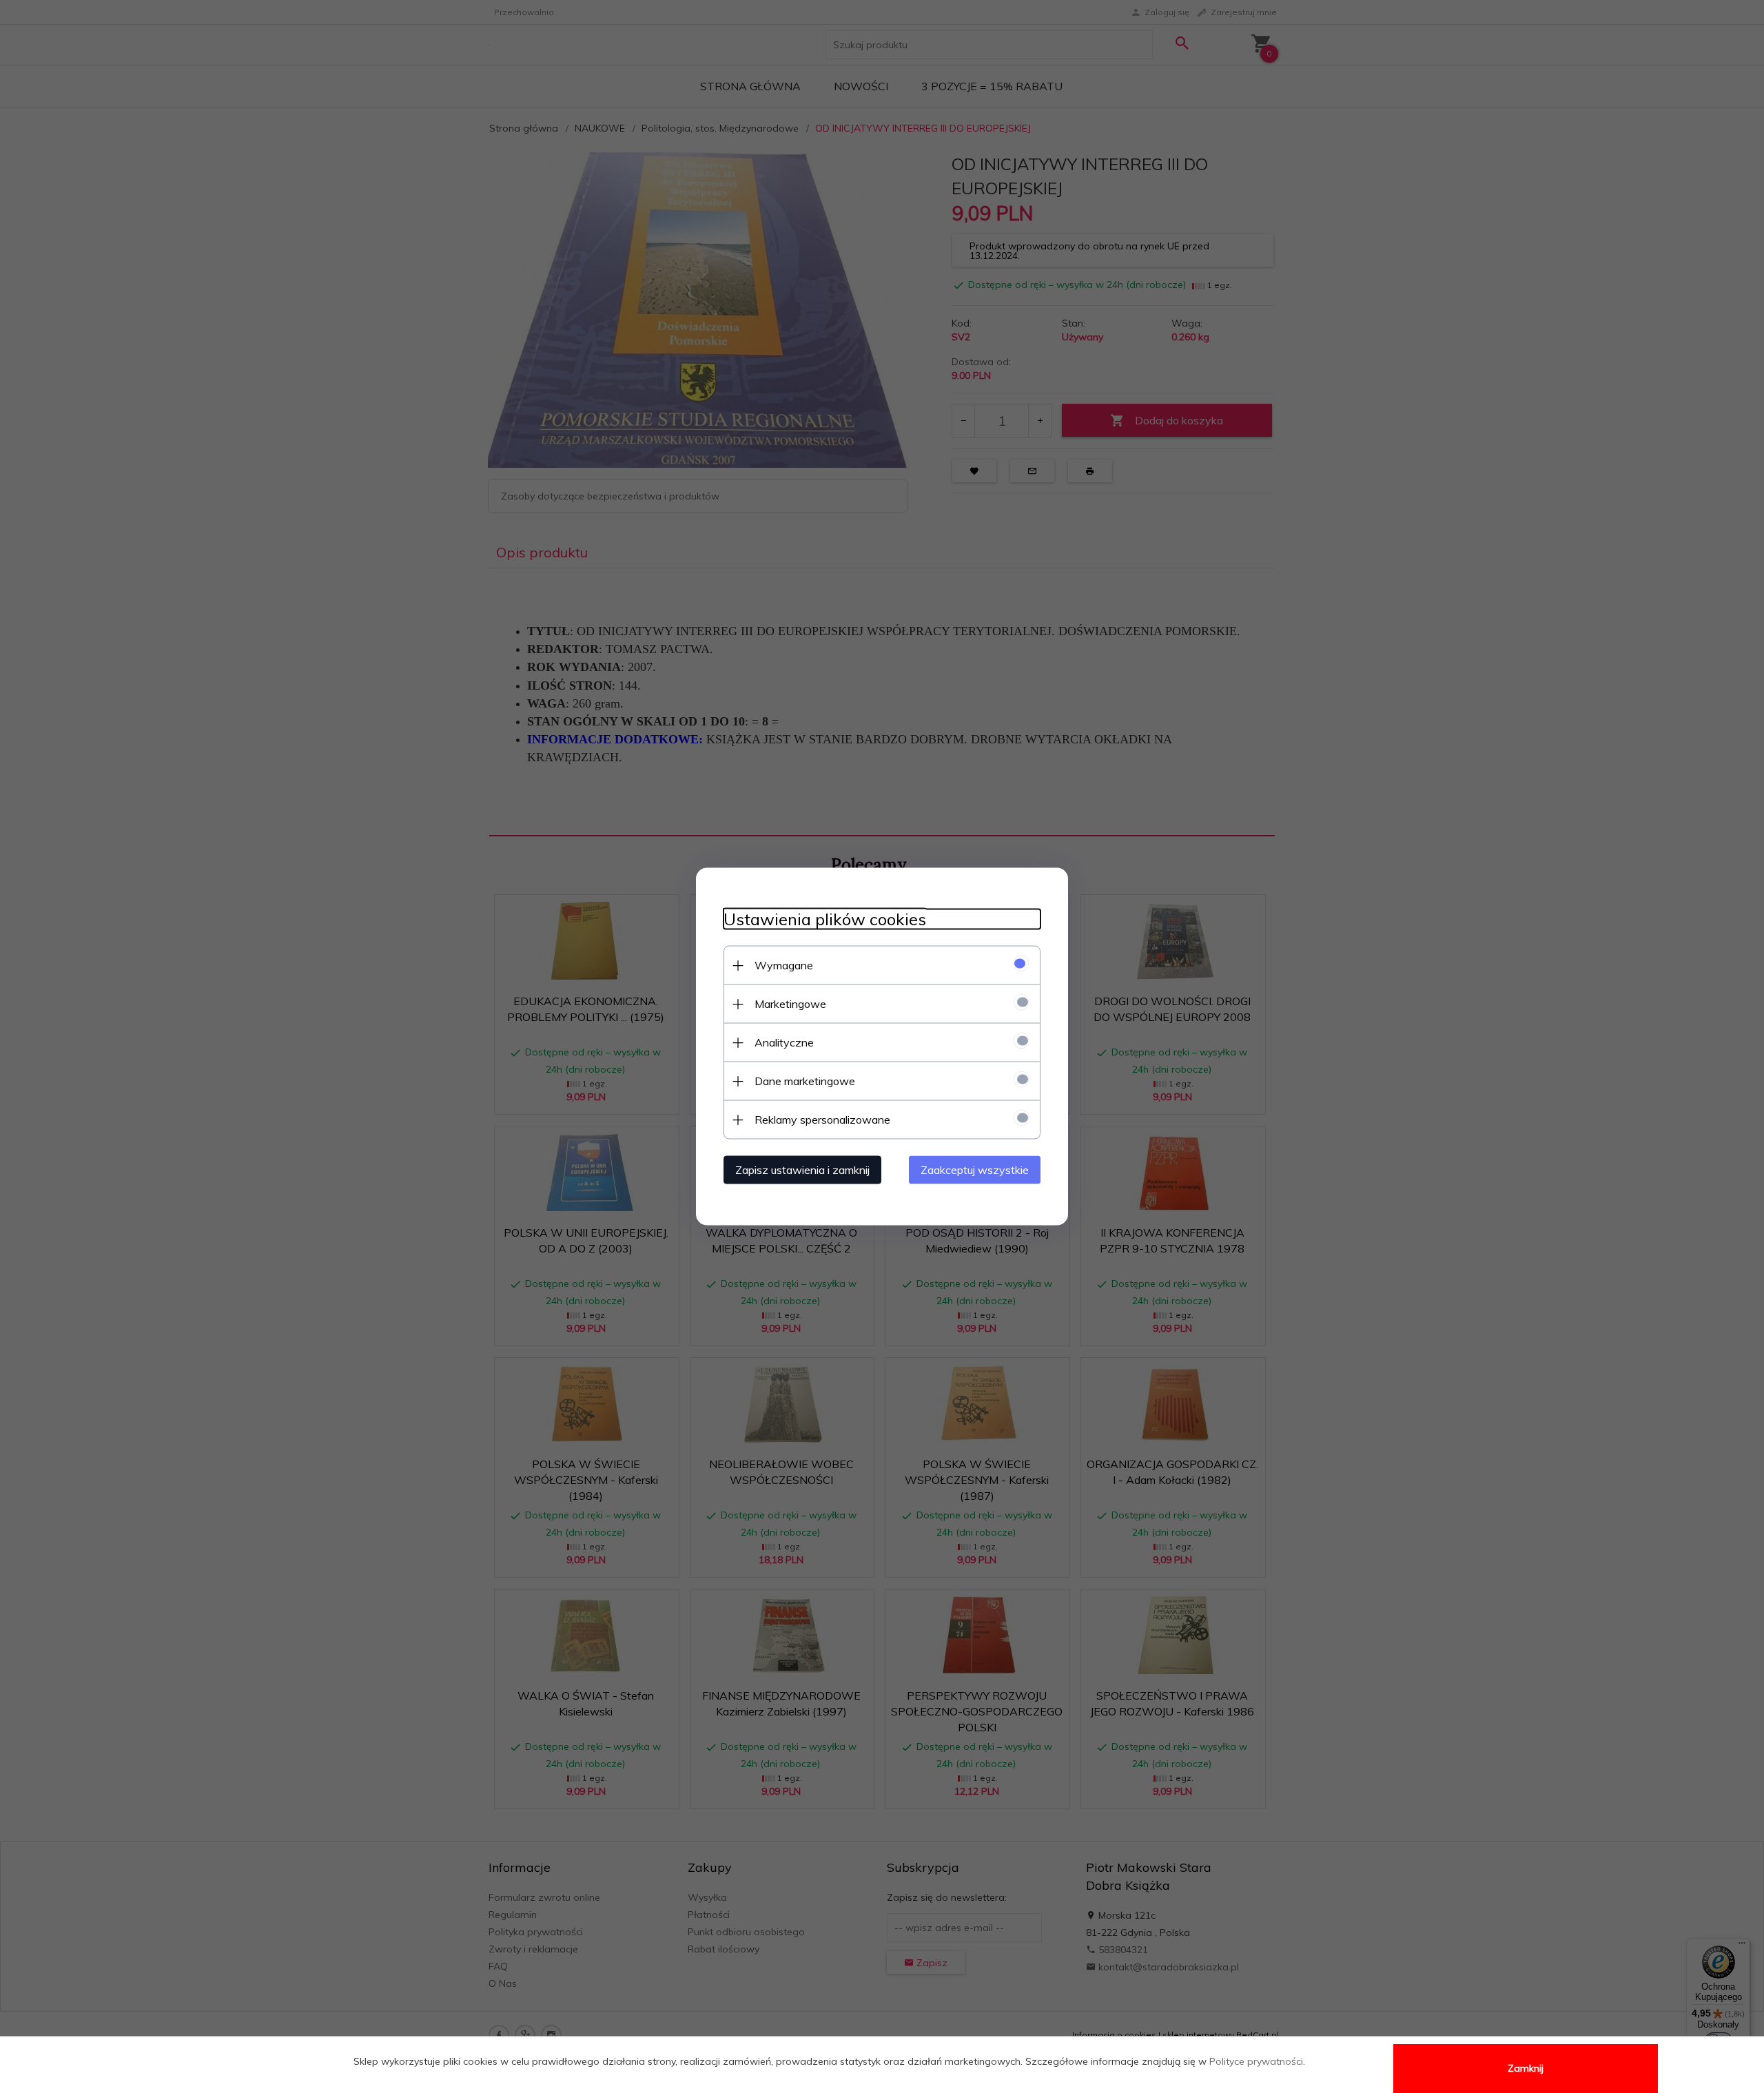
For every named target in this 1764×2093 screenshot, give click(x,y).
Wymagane (784, 965)
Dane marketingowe (805, 1081)
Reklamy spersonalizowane (822, 1120)
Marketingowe (790, 1004)
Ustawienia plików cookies (825, 919)
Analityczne (784, 1042)
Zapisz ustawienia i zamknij (802, 1170)
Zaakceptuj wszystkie (975, 1170)
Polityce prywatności (1256, 2061)
